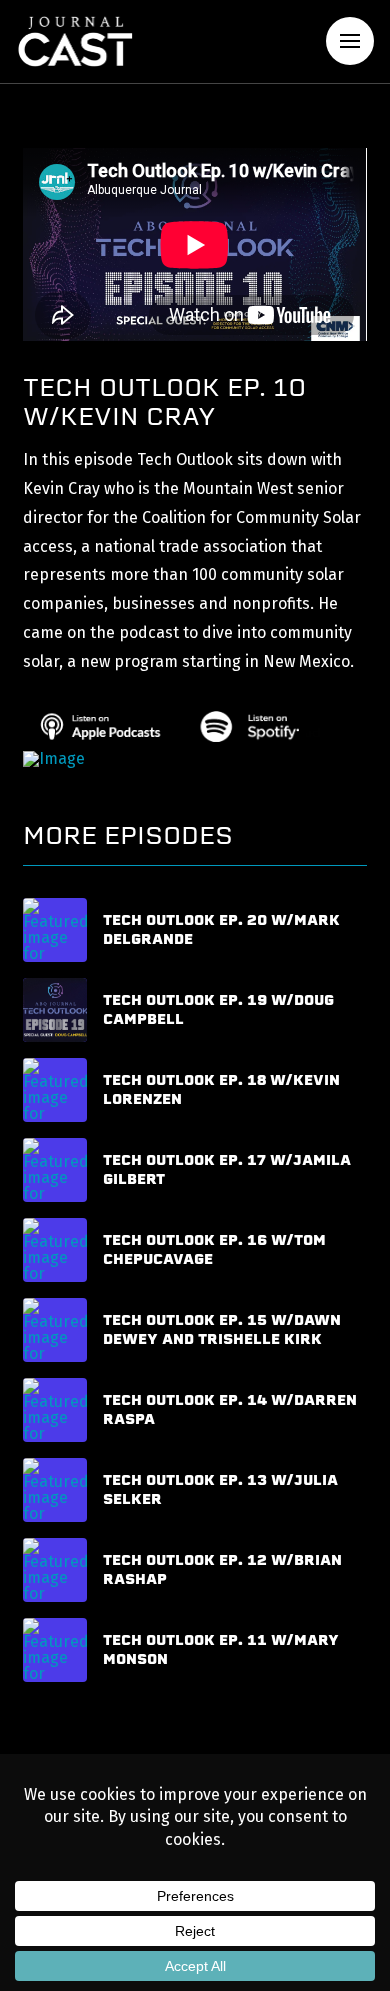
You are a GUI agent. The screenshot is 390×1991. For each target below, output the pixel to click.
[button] (350, 41)
